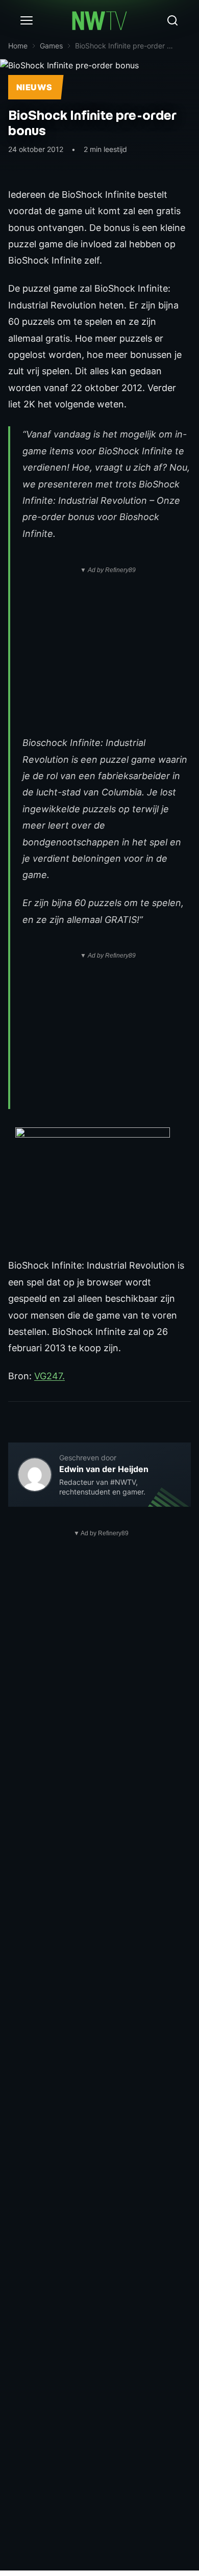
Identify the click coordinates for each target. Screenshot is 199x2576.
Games (51, 46)
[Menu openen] (27, 20)
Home (18, 46)
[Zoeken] (172, 20)
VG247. (49, 1376)
